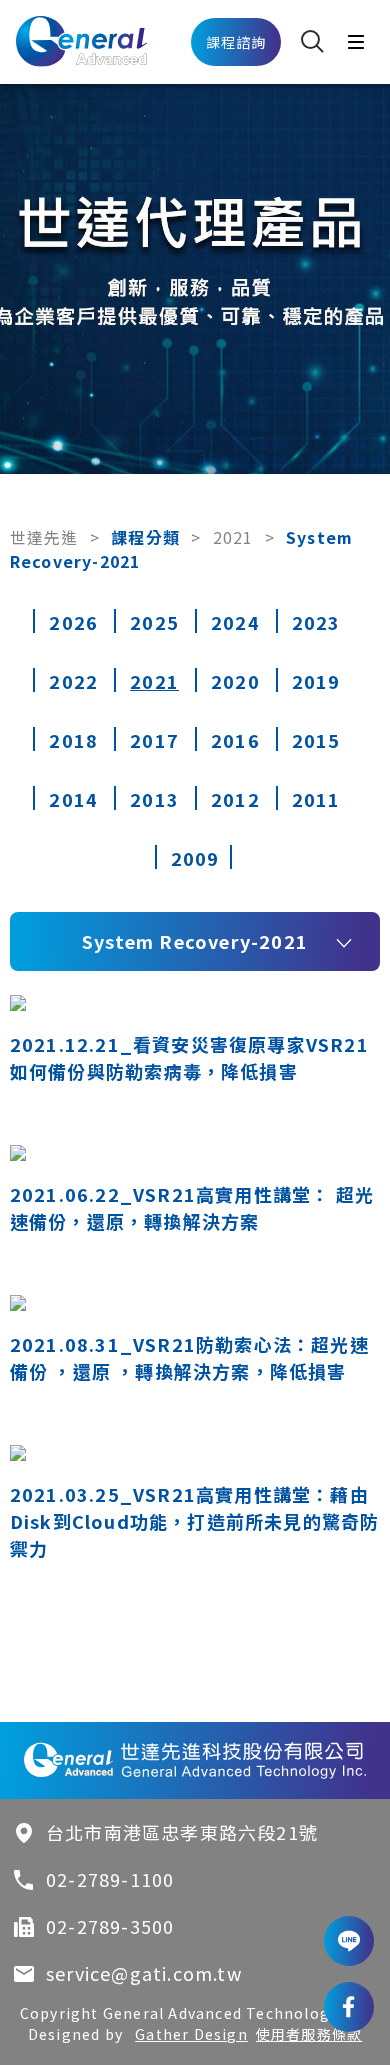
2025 (154, 622)
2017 (154, 740)
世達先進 (44, 537)
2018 (73, 740)
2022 (73, 681)
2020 (235, 681)
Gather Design (191, 2034)
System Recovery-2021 (195, 941)
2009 (195, 858)
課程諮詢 (236, 42)
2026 (73, 622)
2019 (316, 681)
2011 (316, 799)
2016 (235, 740)
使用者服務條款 (309, 2034)
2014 (73, 799)
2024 (235, 622)
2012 (235, 799)
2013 (154, 799)
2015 (316, 740)
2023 (316, 622)
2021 (233, 537)
